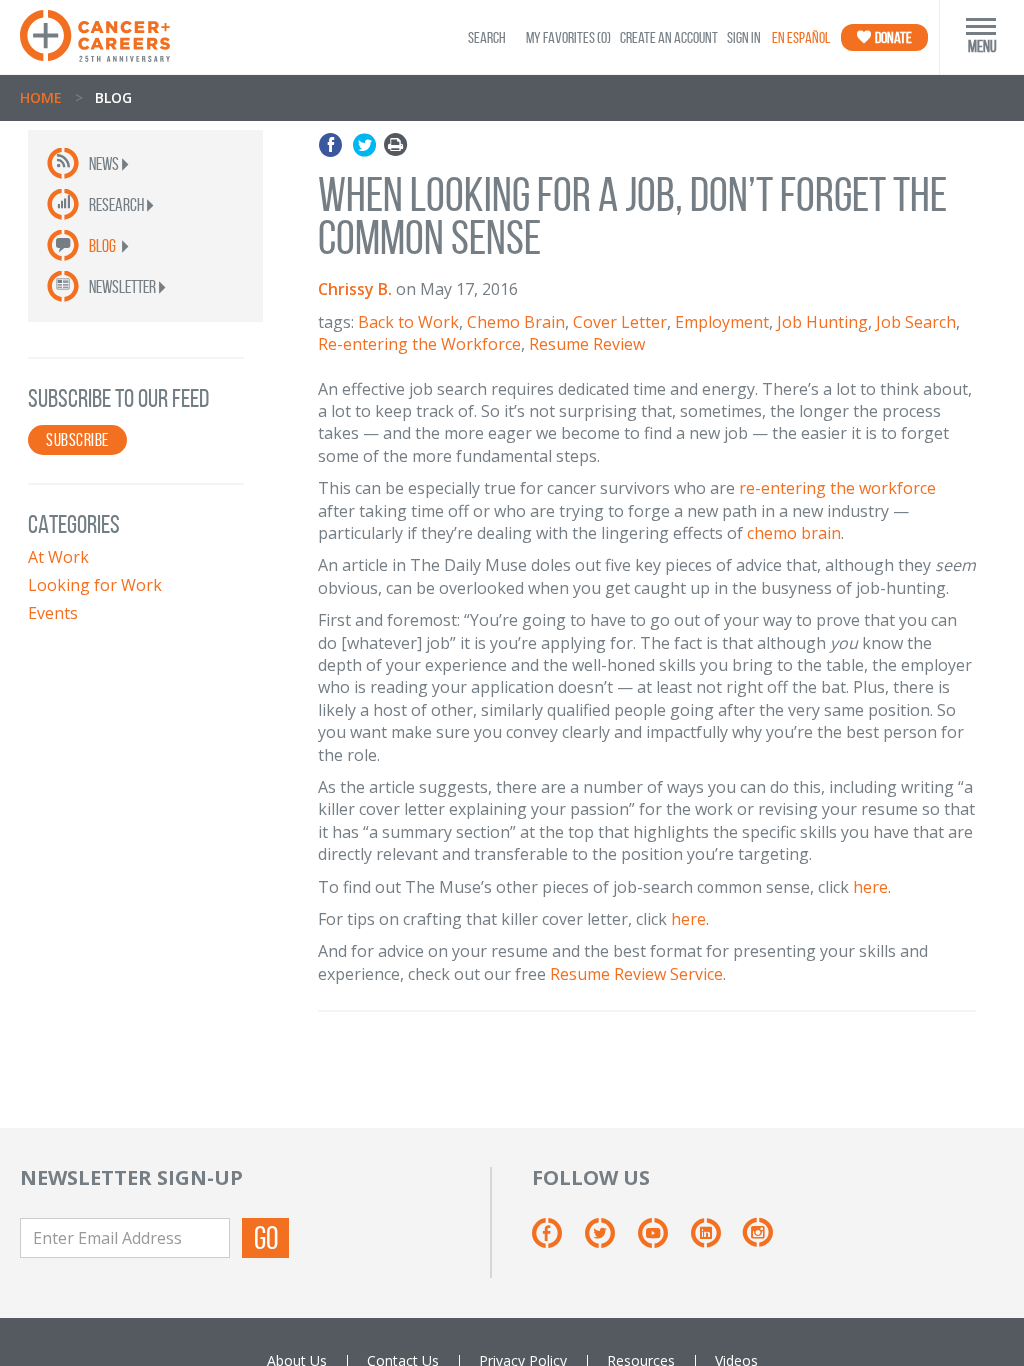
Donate (892, 37)
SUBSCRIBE (77, 440)
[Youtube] (662, 1239)
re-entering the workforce (837, 488)
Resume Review (587, 344)
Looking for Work (95, 585)
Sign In (744, 37)
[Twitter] (364, 145)
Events (53, 613)
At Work (58, 557)
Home (41, 97)
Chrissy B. (355, 289)
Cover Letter (620, 322)
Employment (722, 322)
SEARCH (487, 37)
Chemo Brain (516, 322)
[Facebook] (333, 145)
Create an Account (669, 37)
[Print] (395, 145)
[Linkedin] (715, 1239)
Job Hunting (822, 322)
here (870, 887)
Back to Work (408, 322)
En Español (801, 37)
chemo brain (794, 533)
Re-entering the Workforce (419, 344)
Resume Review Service (636, 974)
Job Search (916, 322)
